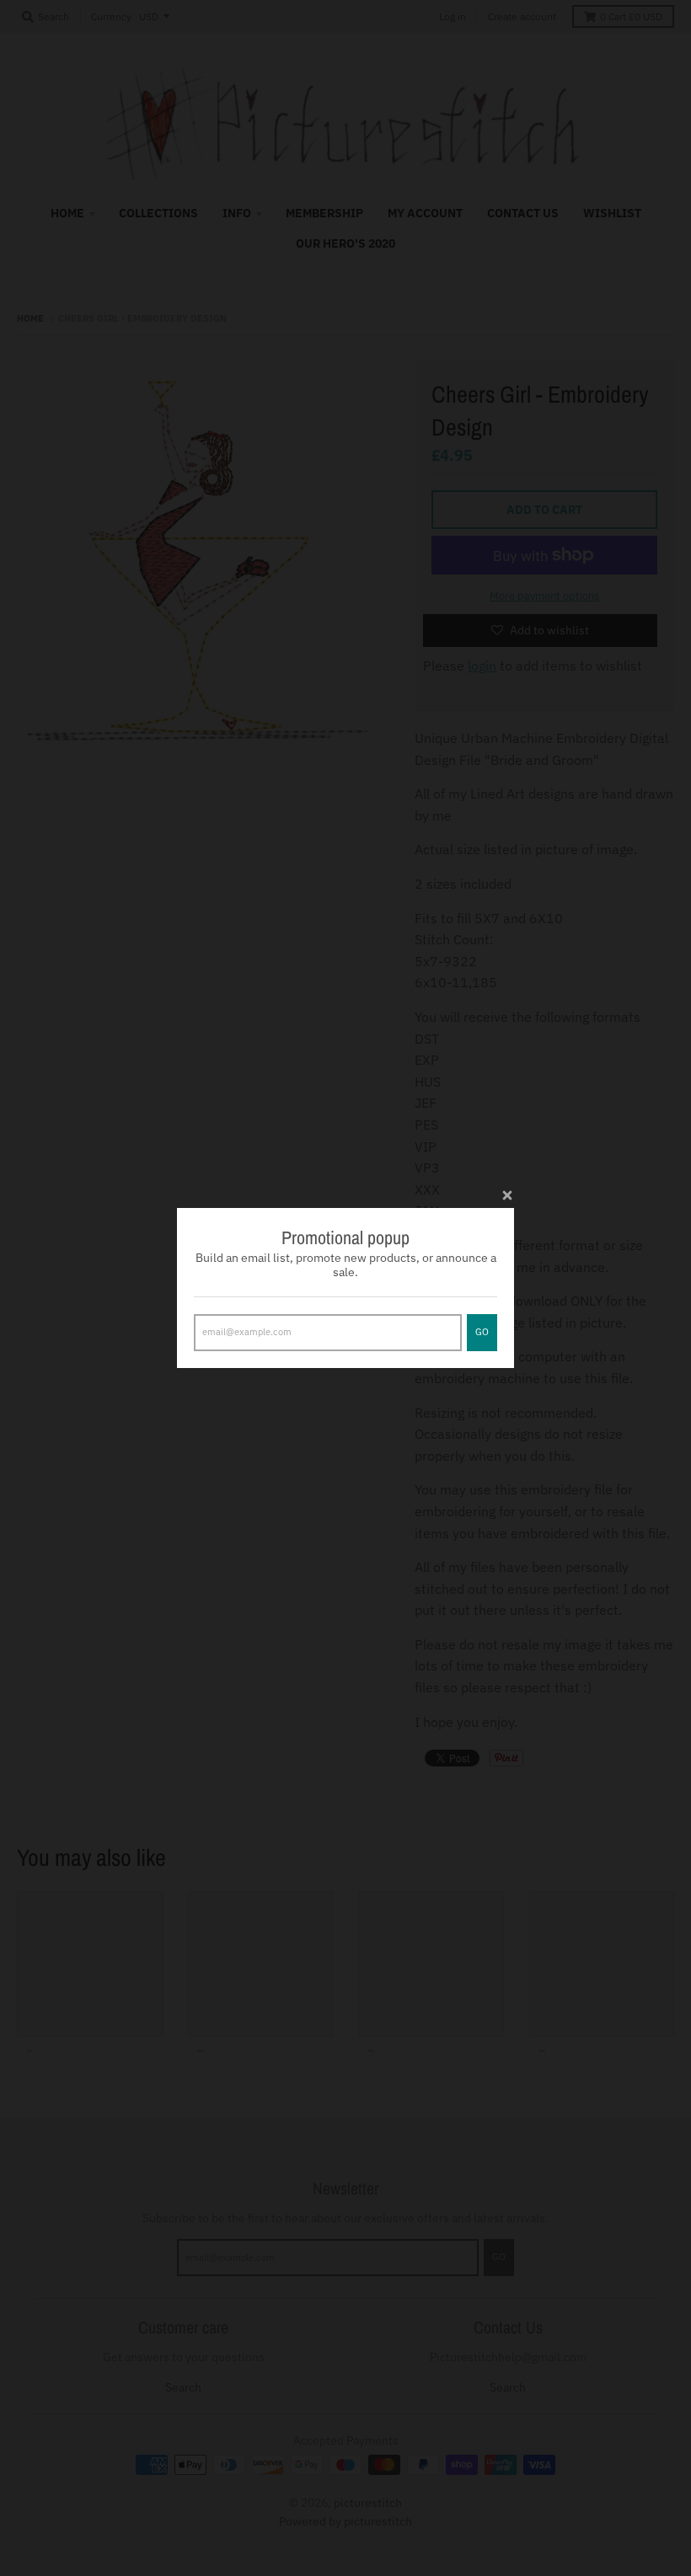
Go (482, 1332)
